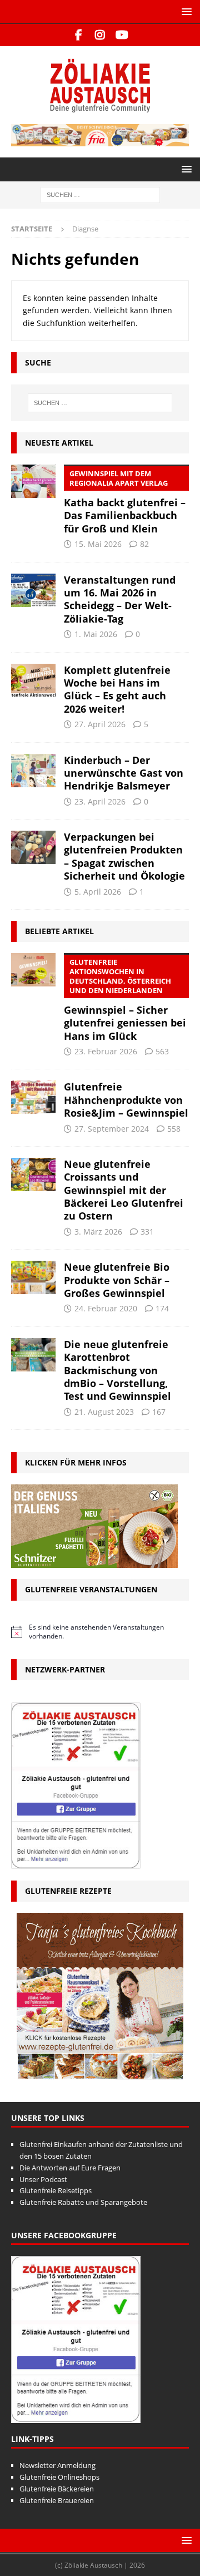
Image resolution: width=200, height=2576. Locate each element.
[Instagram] (100, 35)
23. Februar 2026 (106, 1051)
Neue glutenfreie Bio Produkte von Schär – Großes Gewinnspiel (117, 1280)
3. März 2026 (98, 1232)
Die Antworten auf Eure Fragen (70, 2168)
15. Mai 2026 (98, 544)
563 (162, 1051)
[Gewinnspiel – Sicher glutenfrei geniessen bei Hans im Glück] (33, 970)
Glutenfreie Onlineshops (59, 2477)
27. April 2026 (100, 724)
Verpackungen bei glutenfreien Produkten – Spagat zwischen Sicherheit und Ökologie (124, 856)
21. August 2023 (104, 1412)
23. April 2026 (100, 801)
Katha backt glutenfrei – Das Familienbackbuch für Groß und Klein (125, 502)
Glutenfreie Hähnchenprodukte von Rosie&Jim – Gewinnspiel (126, 1100)
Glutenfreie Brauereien (57, 2500)
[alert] (100, 1632)
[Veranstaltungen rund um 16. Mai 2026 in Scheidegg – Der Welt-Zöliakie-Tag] (33, 590)
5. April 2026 (98, 892)
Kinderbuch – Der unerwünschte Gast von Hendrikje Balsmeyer (124, 773)
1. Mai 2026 (96, 634)
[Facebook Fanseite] (79, 35)
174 (162, 1308)
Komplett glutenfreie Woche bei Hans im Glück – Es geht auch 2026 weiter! (117, 689)
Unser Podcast (43, 2179)
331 (147, 1232)
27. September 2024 (112, 1129)
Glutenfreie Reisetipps (56, 2190)
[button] (185, 11)
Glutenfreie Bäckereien (57, 2489)
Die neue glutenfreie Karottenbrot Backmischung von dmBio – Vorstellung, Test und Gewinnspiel (117, 1370)
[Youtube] (122, 35)
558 (174, 1129)
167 (159, 1412)
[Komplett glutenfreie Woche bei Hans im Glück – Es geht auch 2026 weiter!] (33, 680)
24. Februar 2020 (106, 1308)
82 (144, 544)
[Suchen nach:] (100, 194)
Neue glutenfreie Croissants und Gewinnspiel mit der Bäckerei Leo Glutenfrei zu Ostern (124, 1190)
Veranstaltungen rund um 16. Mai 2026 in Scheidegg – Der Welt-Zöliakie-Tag (120, 599)
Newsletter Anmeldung (57, 2465)
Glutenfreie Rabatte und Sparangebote (83, 2202)
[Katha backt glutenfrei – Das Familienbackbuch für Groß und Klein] (33, 481)
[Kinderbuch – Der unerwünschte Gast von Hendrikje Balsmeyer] (33, 771)
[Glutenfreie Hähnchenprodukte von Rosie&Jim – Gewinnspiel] (33, 1097)
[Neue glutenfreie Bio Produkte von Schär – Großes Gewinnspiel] (33, 1277)
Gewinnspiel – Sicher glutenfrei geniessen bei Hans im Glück (125, 1000)
